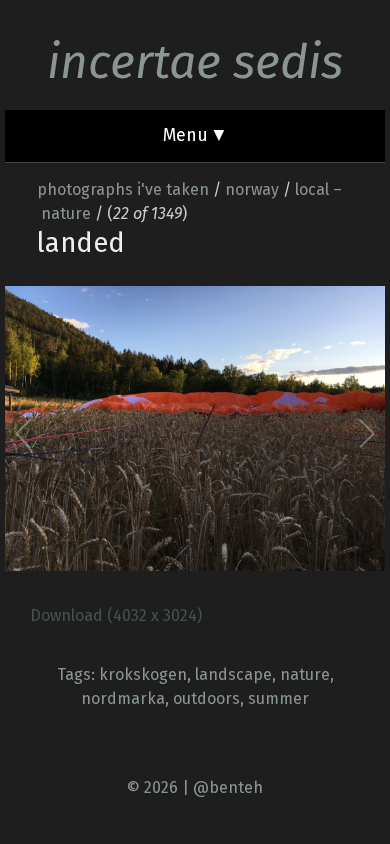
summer (278, 698)
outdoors (206, 698)
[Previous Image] (110, 432)
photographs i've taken (123, 189)
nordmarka (123, 698)
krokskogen (143, 674)
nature (305, 674)
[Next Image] (280, 432)
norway (252, 189)
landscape (233, 674)
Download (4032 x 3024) (116, 615)
